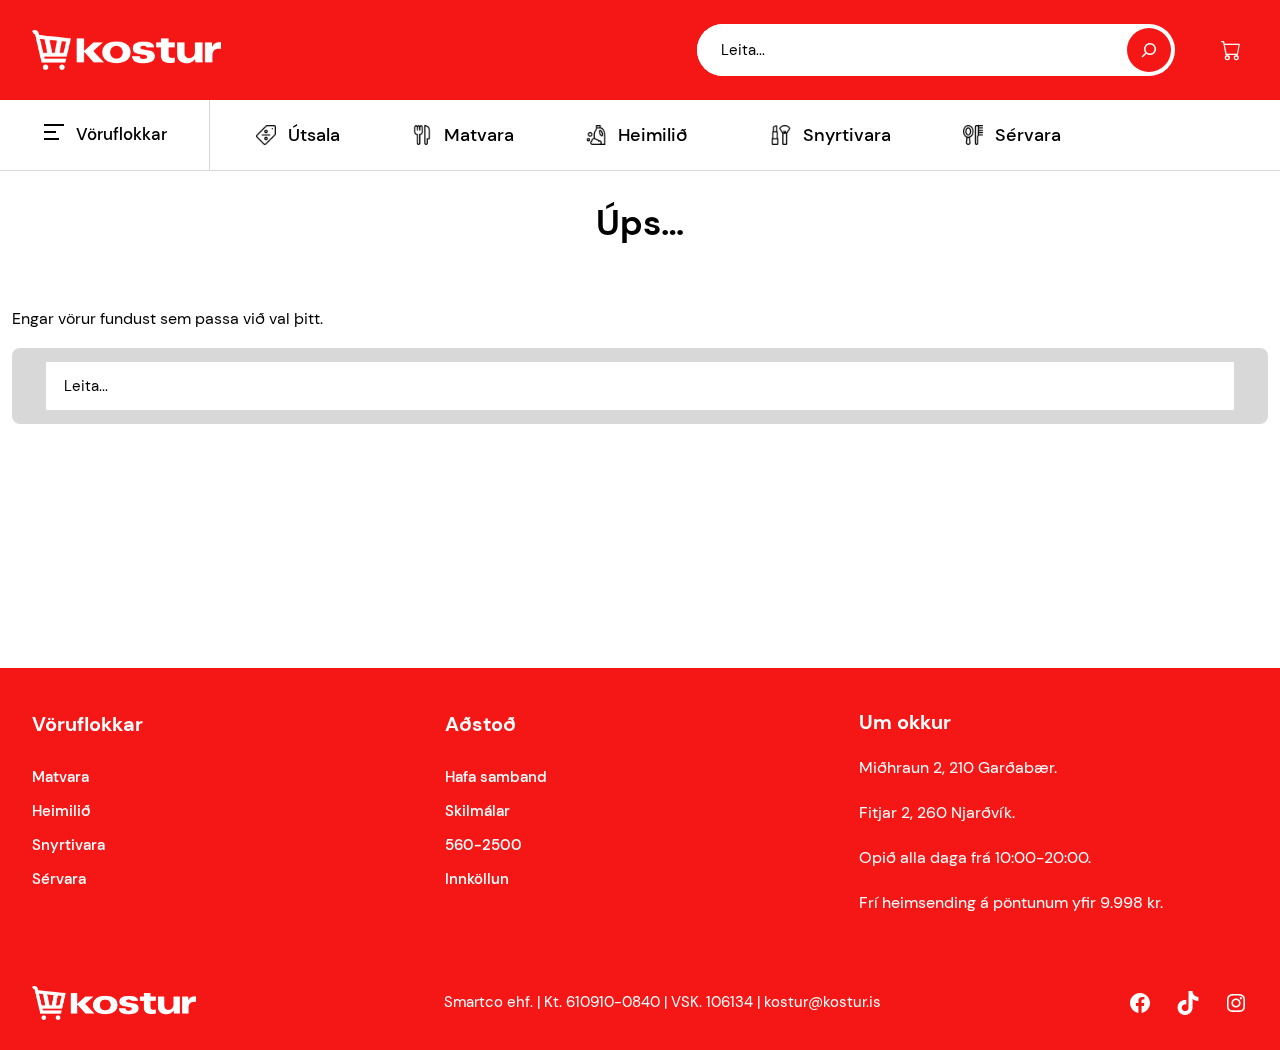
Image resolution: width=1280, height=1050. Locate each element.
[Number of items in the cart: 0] (1230, 50)
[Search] (1149, 50)
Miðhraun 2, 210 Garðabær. (958, 768)
